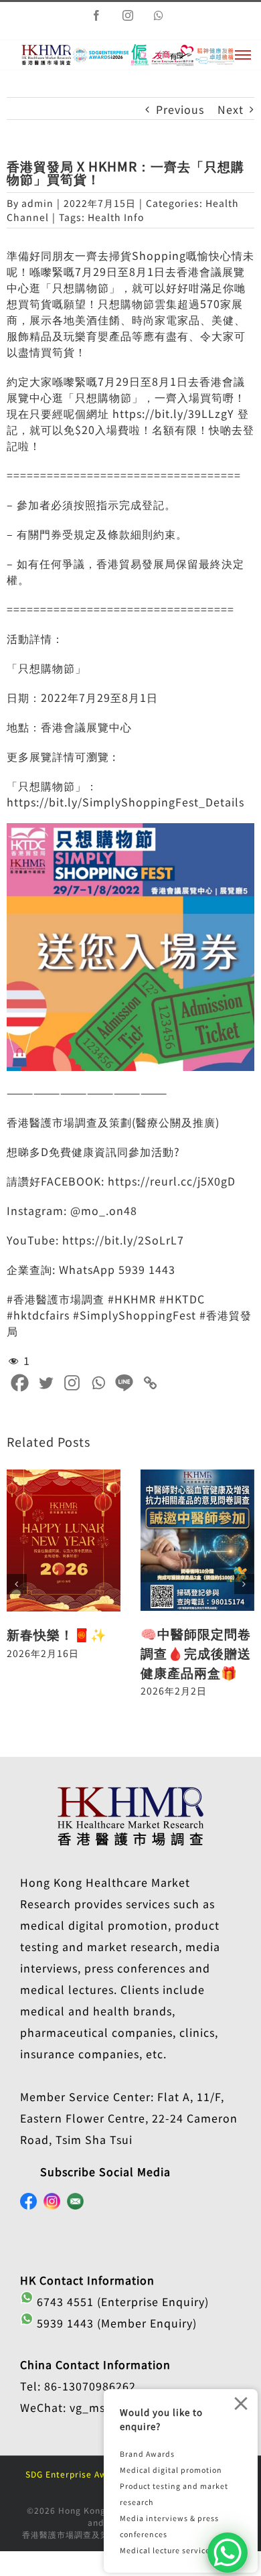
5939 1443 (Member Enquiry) (115, 2323)
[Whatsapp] (98, 1383)
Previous (180, 109)
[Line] (124, 1383)
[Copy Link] (150, 1383)
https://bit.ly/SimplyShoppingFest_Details (125, 802)
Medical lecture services (167, 2550)
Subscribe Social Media (105, 2171)
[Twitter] (46, 1383)
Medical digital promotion (171, 2470)
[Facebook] (20, 1383)
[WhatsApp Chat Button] (228, 2553)
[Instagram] (72, 1383)
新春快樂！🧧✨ (57, 1634)
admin (37, 203)
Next (231, 109)
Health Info (116, 217)
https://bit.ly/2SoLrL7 (123, 1240)
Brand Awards (147, 2454)
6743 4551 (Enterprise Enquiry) (121, 2301)
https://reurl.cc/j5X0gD (172, 1181)
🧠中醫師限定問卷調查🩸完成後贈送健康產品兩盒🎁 (196, 1653)
